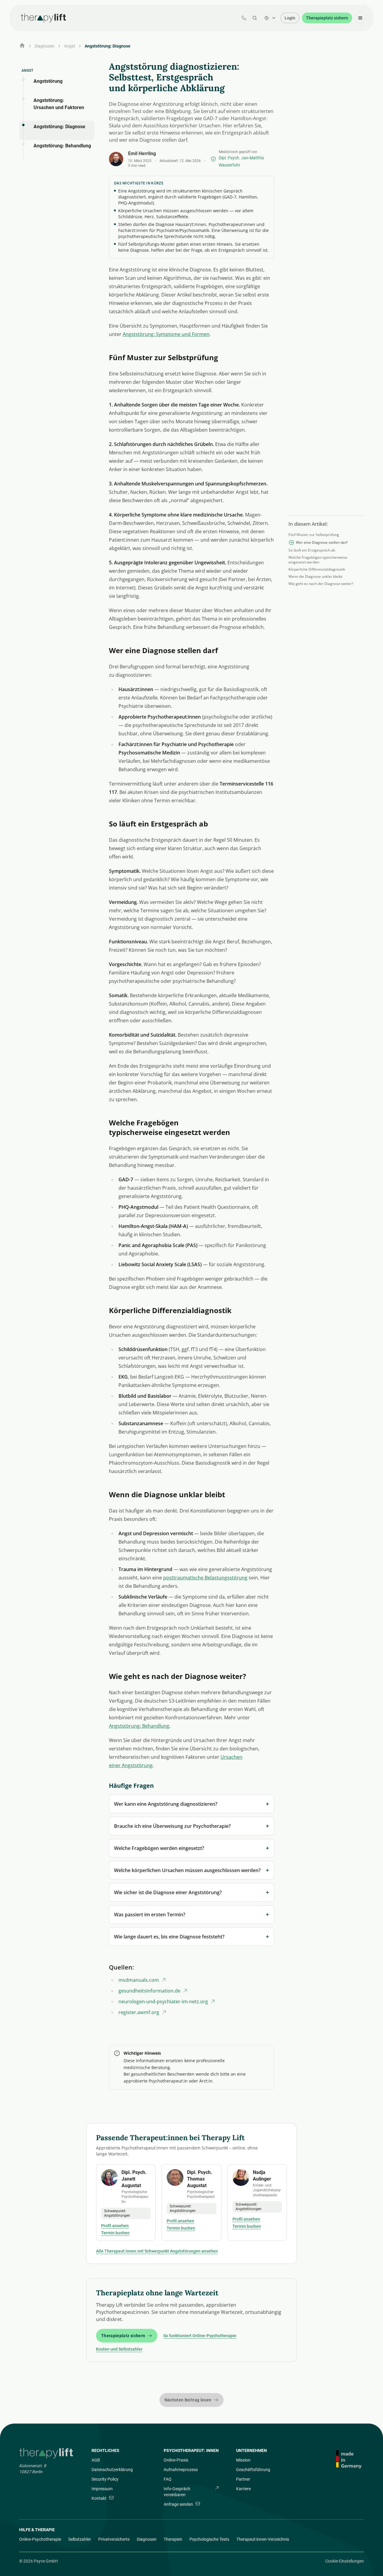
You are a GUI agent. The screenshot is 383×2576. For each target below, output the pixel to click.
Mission (243, 2460)
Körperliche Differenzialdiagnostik (317, 569)
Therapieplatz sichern (327, 18)
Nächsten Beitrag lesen (188, 2400)
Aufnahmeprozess (181, 2470)
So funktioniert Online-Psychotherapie (200, 2336)
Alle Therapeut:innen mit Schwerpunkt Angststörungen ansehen (157, 2251)
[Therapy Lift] (43, 18)
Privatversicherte (114, 2539)
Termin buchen (115, 2233)
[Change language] (270, 18)
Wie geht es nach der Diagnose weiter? (321, 584)
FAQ (168, 2479)
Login (290, 18)
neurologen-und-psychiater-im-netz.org (163, 2001)
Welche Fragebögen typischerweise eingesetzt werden (318, 560)
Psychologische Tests (209, 2539)
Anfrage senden (178, 2504)
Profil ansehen (115, 2226)
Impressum (102, 2489)
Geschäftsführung (253, 2470)
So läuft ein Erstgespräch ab (312, 550)
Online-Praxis (176, 2460)
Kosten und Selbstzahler (119, 2349)
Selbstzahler (80, 2539)
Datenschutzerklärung (112, 2470)
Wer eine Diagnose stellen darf (322, 543)
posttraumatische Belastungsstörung (205, 1578)
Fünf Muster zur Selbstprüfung (314, 535)
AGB (96, 2460)
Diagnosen (147, 2539)
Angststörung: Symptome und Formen (166, 334)
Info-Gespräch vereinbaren (177, 2492)
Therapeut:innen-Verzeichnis (263, 2539)
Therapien (173, 2539)
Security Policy (105, 2479)
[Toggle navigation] (360, 18)
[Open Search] (255, 18)
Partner (243, 2479)
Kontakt (99, 2498)
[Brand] (47, 2453)
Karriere (243, 2489)
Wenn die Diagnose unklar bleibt (315, 577)
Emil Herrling (142, 153)
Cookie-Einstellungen (345, 2561)
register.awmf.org (139, 2012)
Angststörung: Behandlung (139, 1726)
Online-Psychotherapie (40, 2539)
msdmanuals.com (139, 1980)
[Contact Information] (244, 18)
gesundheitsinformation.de (149, 1991)
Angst (70, 46)
